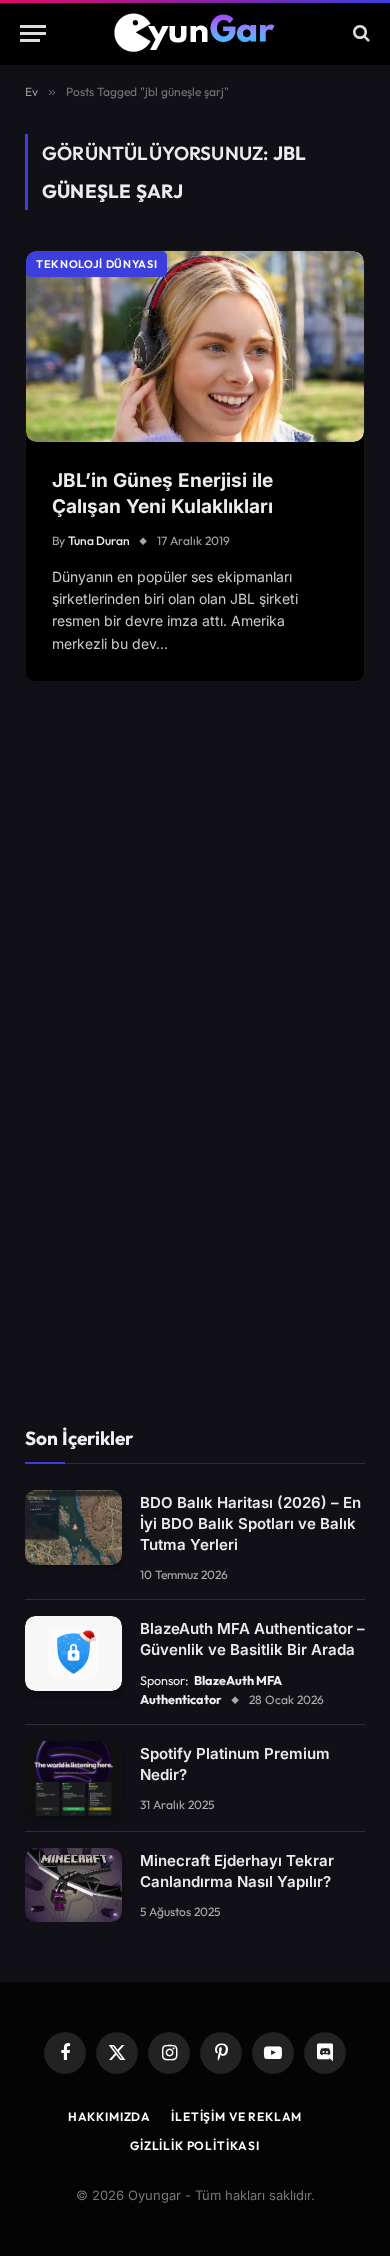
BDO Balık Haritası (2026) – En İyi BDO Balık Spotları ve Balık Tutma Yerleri (250, 1523)
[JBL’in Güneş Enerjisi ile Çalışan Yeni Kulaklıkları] (195, 346)
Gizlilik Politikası (195, 2145)
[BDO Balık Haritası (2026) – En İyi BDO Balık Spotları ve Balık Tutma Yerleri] (73, 1527)
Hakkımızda (109, 2116)
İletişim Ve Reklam (236, 2116)
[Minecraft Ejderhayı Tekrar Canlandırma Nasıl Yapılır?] (73, 1885)
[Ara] (359, 33)
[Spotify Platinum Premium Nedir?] (73, 1778)
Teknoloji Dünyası (96, 264)
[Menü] (33, 33)
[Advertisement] (195, 1082)
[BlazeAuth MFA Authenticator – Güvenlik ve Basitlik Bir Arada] (73, 1653)
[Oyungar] (195, 33)
